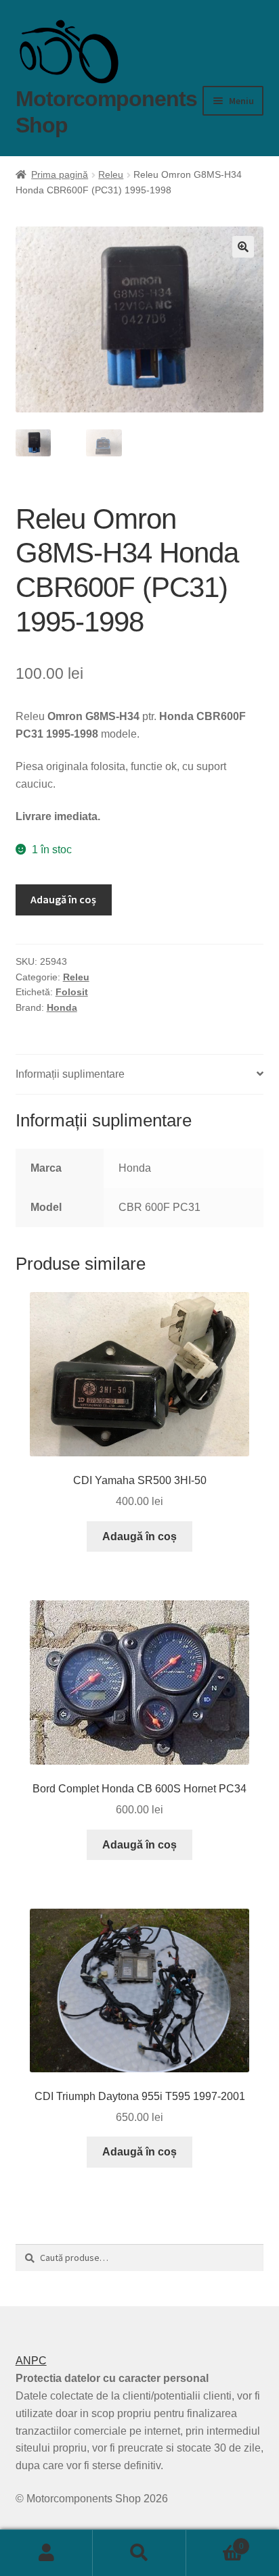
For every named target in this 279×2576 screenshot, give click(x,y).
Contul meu (46, 2553)
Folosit (72, 992)
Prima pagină (60, 174)
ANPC (31, 2361)
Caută (139, 2553)
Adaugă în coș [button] (139, 1536)
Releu (111, 174)
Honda (62, 1007)
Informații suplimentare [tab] (70, 1074)
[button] (243, 247)
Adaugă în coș (63, 899)
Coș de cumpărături (215, 2542)
